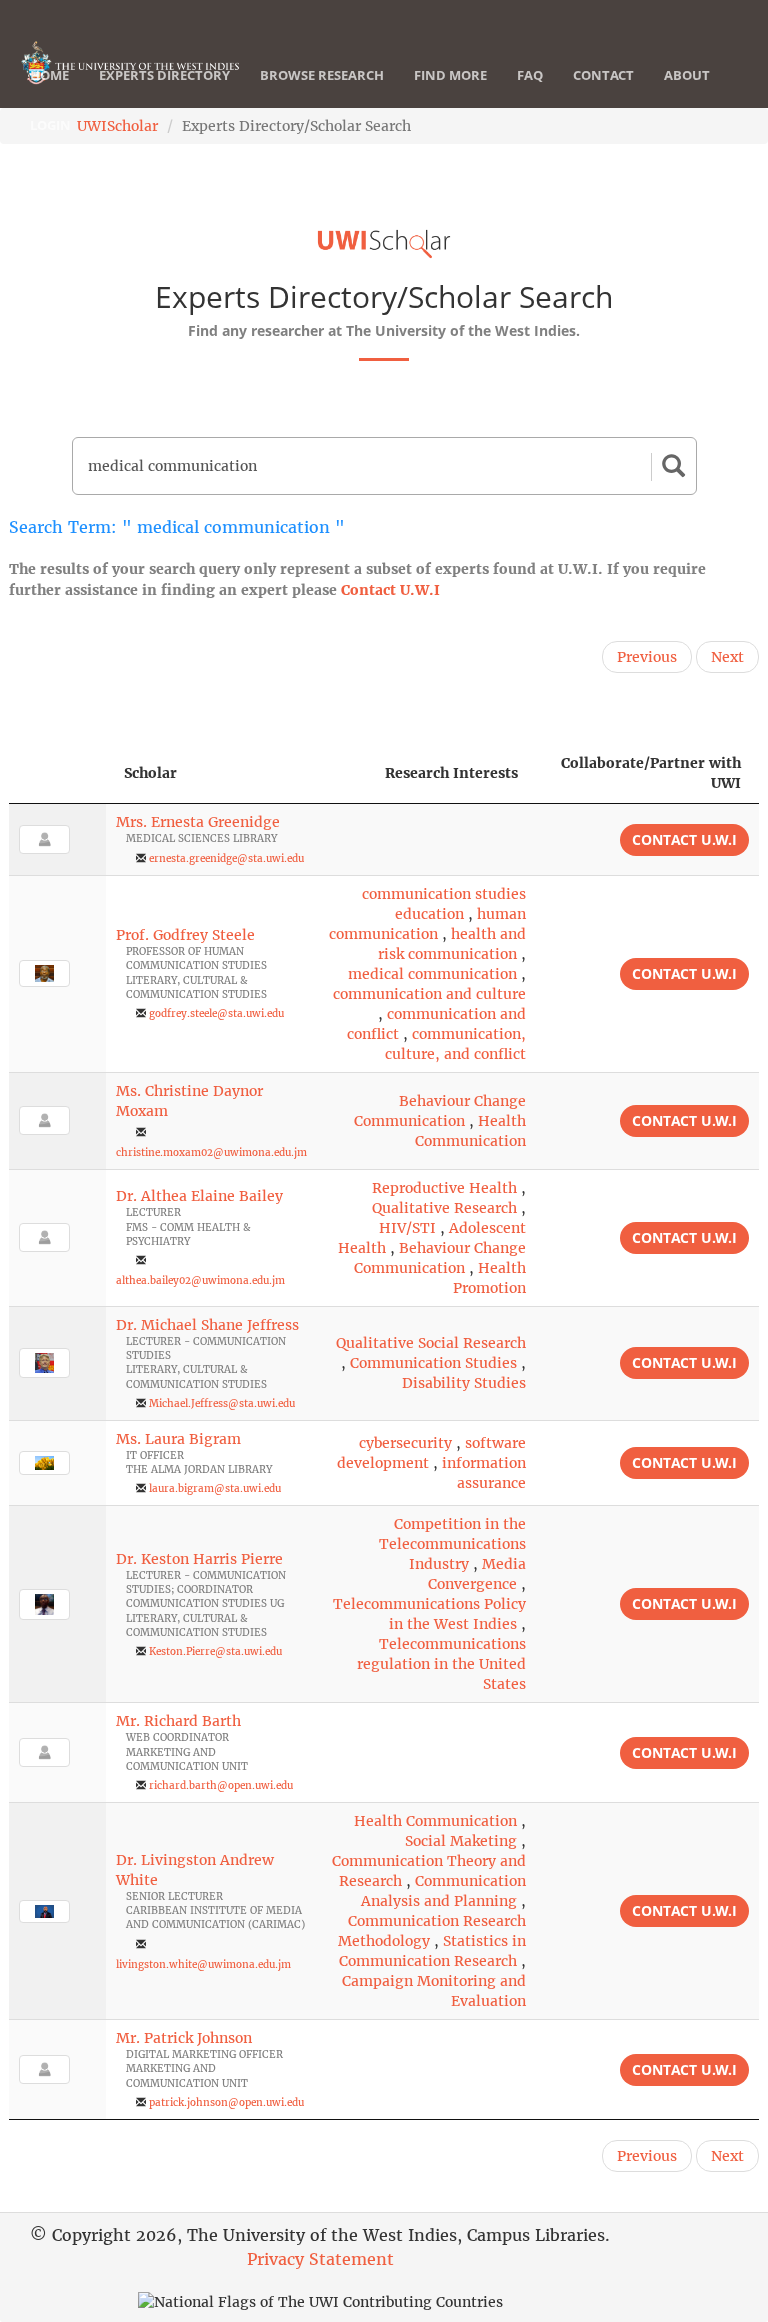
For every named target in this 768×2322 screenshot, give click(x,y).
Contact (603, 75)
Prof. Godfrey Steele (185, 935)
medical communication (432, 974)
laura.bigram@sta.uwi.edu (215, 1488)
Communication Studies (433, 1363)
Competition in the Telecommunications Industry (452, 1544)
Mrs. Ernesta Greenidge (198, 822)
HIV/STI (407, 1228)
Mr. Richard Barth (178, 1721)
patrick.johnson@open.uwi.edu (226, 2102)
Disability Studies (464, 1383)
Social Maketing (461, 1841)
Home (49, 75)
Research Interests (451, 773)
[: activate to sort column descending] (57, 773)
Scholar (150, 773)
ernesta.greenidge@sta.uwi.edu (226, 858)
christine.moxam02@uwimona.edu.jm (211, 1152)
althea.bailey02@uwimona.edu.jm (200, 1280)
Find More (450, 75)
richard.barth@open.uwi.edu (221, 1785)
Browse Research (322, 75)
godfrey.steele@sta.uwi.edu (216, 1013)
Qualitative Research (444, 1208)
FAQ (530, 75)
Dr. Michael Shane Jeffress (207, 1325)
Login (50, 125)
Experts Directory (164, 75)
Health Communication (435, 1821)
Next (727, 657)
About (687, 75)
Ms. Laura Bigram (178, 1439)
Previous (647, 657)
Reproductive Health (444, 1188)
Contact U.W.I (390, 590)
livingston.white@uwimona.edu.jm (203, 1964)
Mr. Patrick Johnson (184, 2038)
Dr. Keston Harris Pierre (199, 1559)
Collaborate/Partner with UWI (651, 773)
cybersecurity (405, 1443)
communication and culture (429, 994)
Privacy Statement (320, 2259)
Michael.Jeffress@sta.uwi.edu (222, 1403)
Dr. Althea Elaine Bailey (199, 1196)
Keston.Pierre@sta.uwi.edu (215, 1651)
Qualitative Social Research (431, 1343)
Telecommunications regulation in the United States (441, 1664)
